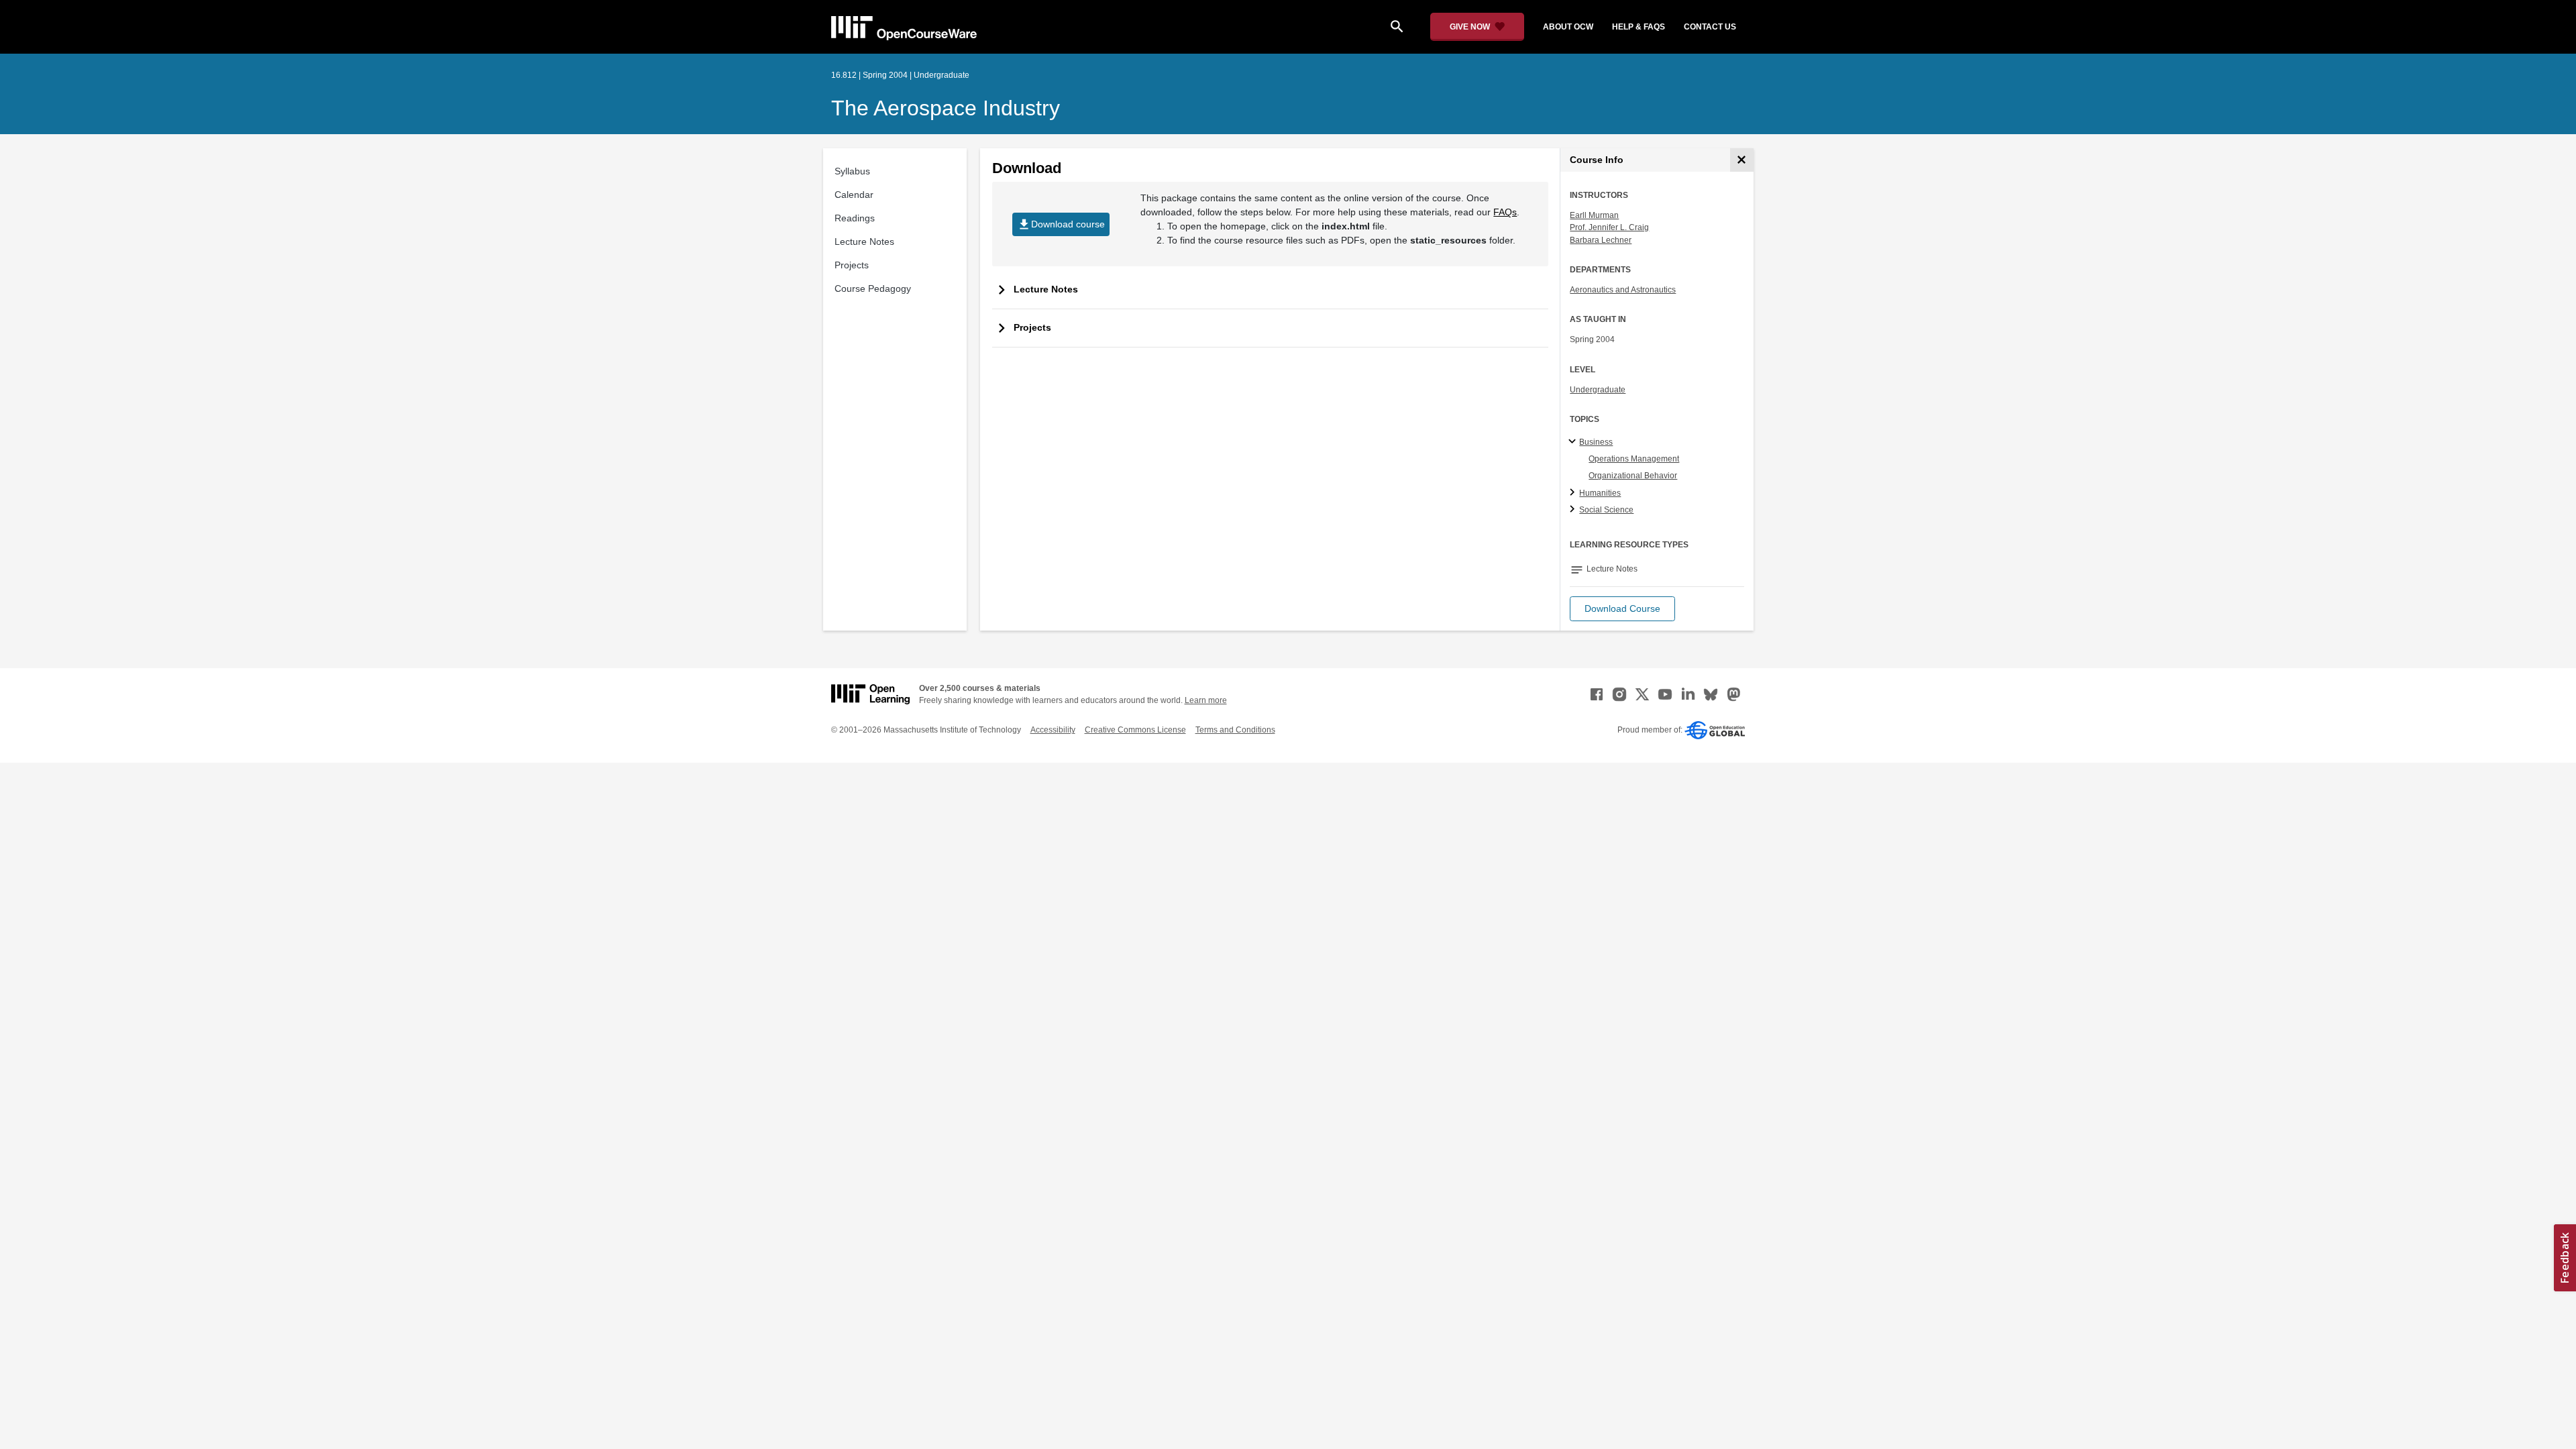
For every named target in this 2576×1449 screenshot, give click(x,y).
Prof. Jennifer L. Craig (1609, 227)
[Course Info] (1742, 160)
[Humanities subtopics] (1574, 493)
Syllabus (852, 171)
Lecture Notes (864, 241)
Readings (855, 218)
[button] (1622, 609)
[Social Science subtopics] (1574, 510)
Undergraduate (1598, 390)
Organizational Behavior (1633, 476)
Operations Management (1634, 459)
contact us (1710, 27)
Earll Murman (1594, 215)
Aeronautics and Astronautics (1623, 290)
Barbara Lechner (1601, 240)
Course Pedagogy (873, 288)
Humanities (1600, 493)
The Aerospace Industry (946, 108)
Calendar (854, 195)
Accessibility (1053, 730)
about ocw (1568, 27)
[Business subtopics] (1574, 442)
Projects (852, 265)
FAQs (1505, 212)
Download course (1061, 224)
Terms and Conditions (1235, 730)
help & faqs (1639, 27)
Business (1596, 442)
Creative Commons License (1135, 730)
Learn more (1206, 700)
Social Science (1606, 510)
